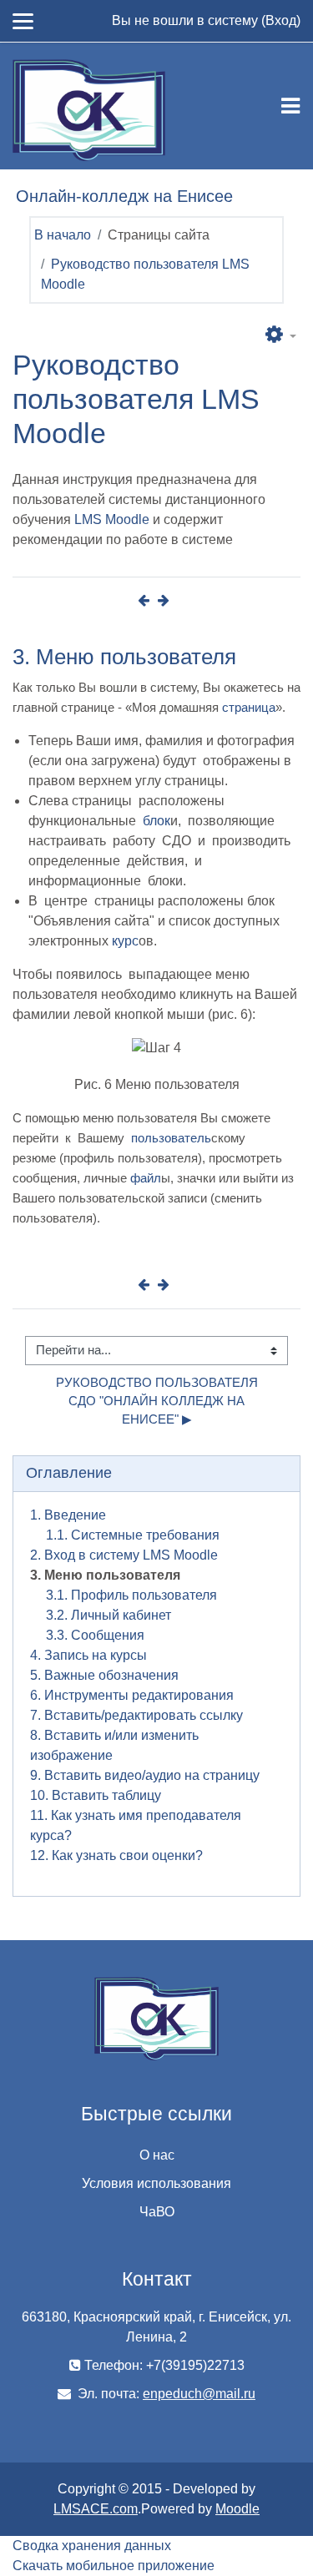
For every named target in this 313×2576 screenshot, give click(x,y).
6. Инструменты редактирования (132, 1695)
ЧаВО (157, 2212)
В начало (63, 235)
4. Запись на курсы (88, 1655)
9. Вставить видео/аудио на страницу (145, 1775)
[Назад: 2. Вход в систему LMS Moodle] (147, 600)
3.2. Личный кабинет (109, 1615)
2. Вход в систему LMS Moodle (124, 1555)
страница (249, 707)
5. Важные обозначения (104, 1675)
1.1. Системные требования (133, 1535)
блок (156, 821)
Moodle (127, 519)
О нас (157, 2155)
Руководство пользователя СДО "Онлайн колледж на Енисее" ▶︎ (159, 1401)
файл (146, 1178)
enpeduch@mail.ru (199, 2394)
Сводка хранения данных (92, 2546)
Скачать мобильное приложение (114, 2566)
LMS (88, 519)
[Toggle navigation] (290, 106)
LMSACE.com (96, 2509)
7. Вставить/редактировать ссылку (136, 1715)
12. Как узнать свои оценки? (116, 1855)
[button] (281, 335)
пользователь (171, 1138)
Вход (281, 20)
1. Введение (68, 1515)
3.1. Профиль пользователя (131, 1595)
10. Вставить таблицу (96, 1795)
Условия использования (156, 2183)
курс (125, 941)
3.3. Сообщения (95, 1635)
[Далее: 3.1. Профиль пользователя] (167, 600)
